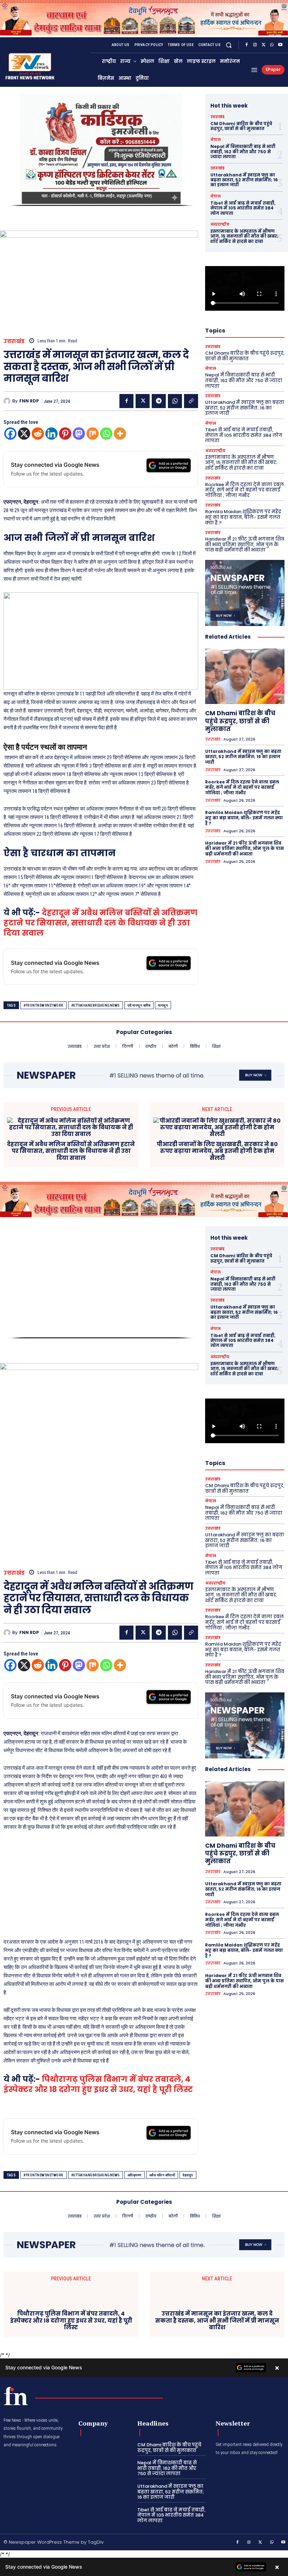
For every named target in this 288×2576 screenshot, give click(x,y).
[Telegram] (159, 401)
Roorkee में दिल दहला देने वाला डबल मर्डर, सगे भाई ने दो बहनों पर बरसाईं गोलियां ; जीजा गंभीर (244, 490)
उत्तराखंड (14, 341)
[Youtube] (280, 45)
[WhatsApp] (272, 45)
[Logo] (16, 2396)
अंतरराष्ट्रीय (220, 225)
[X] (263, 45)
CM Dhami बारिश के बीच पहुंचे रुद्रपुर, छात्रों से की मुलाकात (241, 126)
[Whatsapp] (106, 434)
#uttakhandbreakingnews (96, 1005)
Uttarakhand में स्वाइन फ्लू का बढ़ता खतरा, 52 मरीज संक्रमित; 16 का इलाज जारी (244, 180)
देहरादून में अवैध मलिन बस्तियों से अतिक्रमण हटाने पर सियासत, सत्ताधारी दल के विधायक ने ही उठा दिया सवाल (100, 923)
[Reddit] (38, 434)
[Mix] (93, 434)
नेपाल (215, 140)
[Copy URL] (191, 401)
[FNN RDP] (8, 401)
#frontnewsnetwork (44, 1005)
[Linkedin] (51, 434)
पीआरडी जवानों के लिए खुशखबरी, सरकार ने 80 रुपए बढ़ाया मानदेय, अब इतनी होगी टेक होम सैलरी (217, 1151)
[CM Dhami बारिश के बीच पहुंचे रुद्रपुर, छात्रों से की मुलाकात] (245, 676)
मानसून (163, 1005)
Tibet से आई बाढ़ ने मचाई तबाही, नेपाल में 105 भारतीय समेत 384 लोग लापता (243, 208)
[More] (120, 434)
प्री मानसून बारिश (139, 1005)
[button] (229, 45)
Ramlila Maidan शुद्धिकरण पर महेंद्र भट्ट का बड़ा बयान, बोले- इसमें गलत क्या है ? (243, 517)
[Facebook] (247, 45)
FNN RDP (29, 401)
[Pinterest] (65, 434)
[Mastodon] (79, 434)
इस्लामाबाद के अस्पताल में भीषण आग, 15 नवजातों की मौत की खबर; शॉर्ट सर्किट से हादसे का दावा (244, 236)
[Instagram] (255, 45)
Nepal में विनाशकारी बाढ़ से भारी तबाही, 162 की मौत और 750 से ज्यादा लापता (243, 151)
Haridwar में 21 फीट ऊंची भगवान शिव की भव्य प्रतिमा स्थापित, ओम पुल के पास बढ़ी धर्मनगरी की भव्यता (245, 544)
